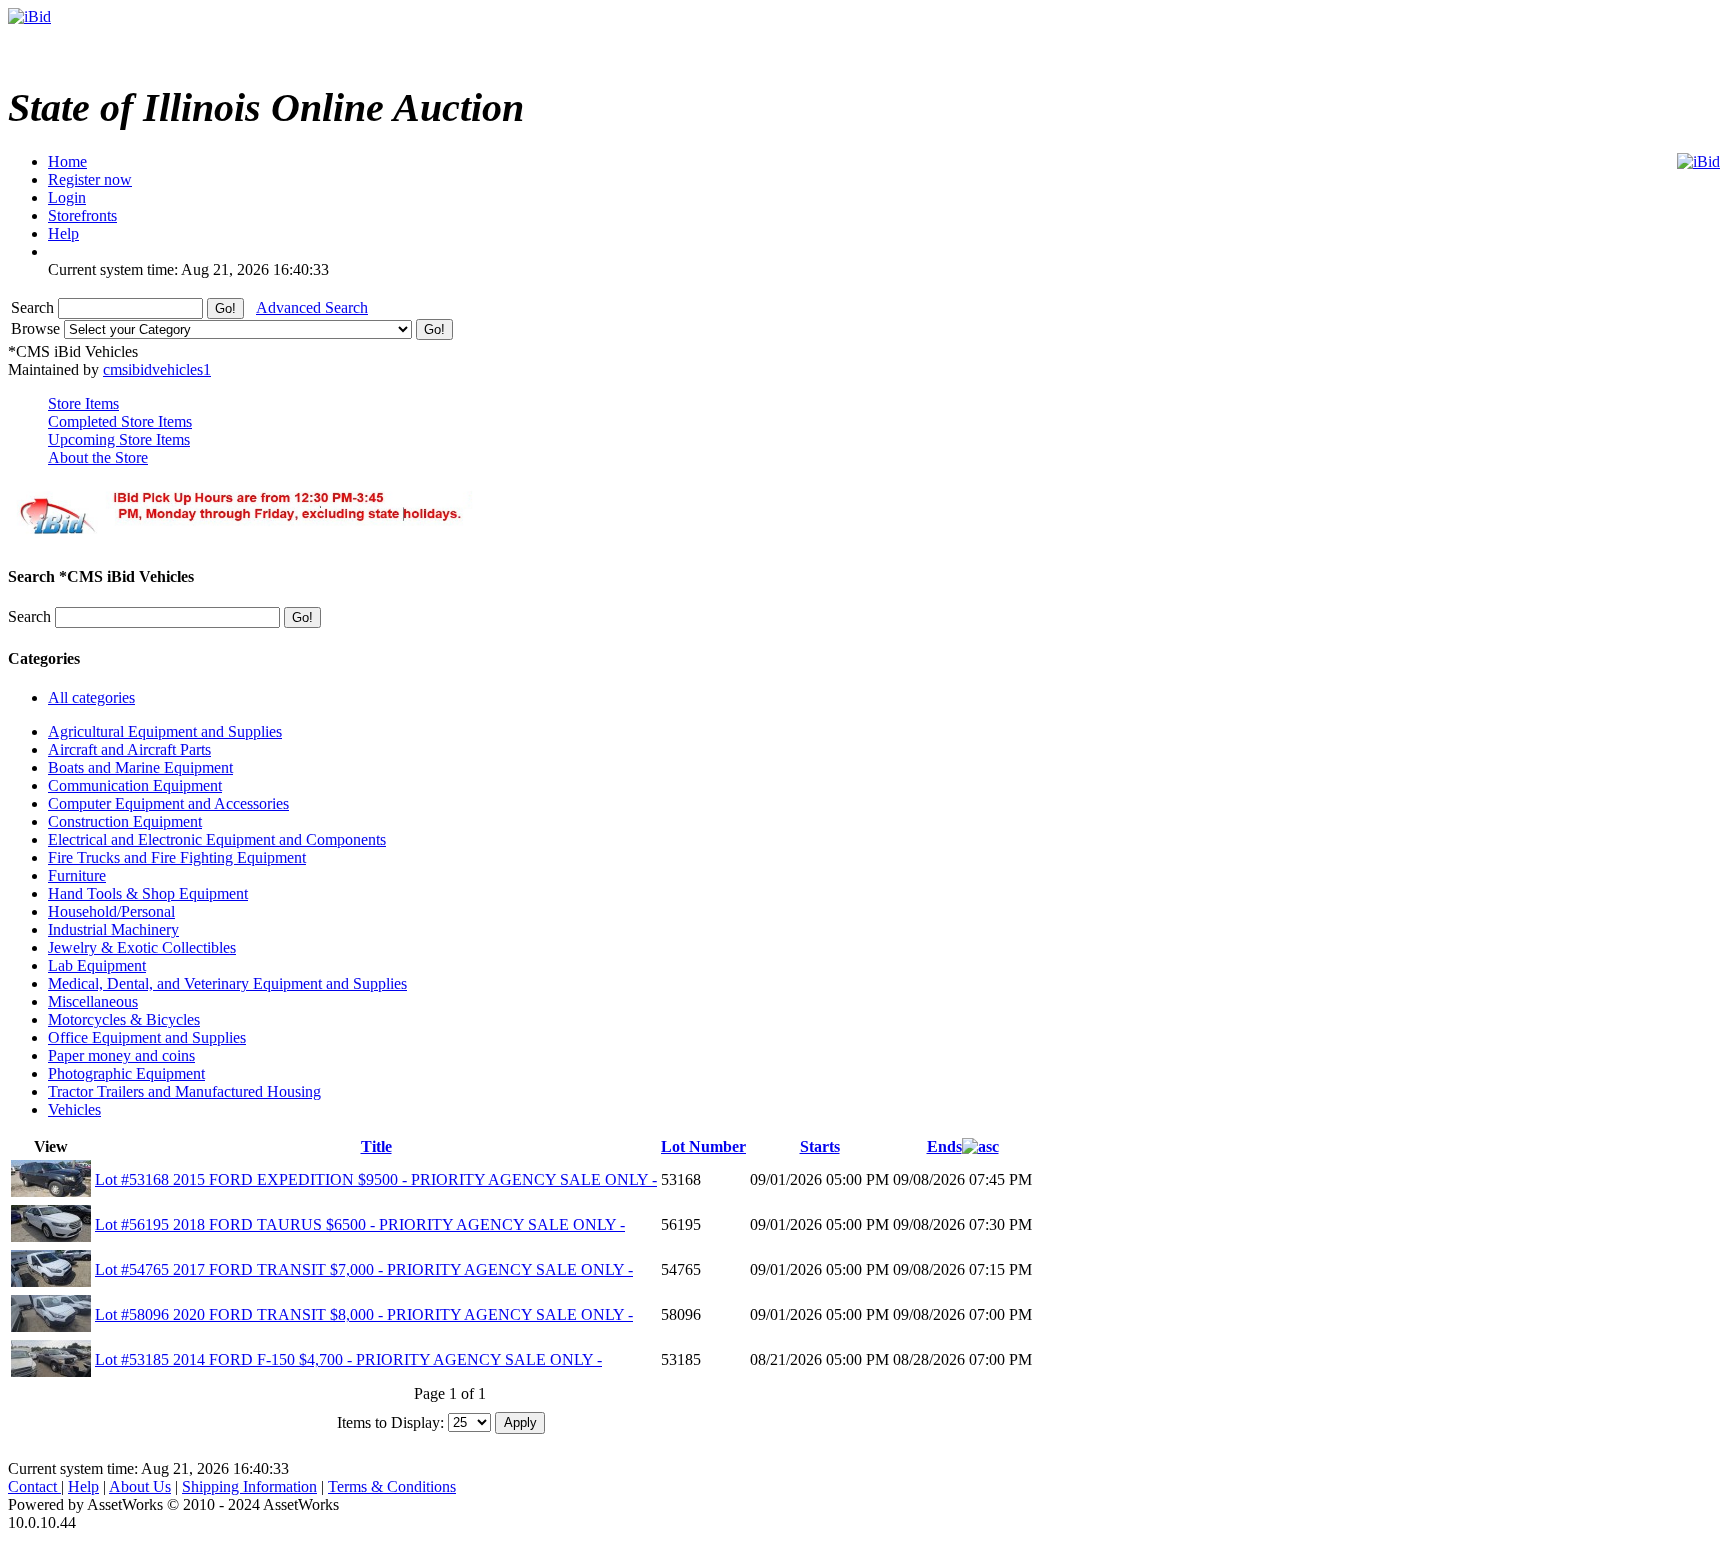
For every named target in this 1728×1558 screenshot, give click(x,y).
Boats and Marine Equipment (140, 767)
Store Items (83, 403)
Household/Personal (111, 911)
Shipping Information (249, 1486)
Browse (37, 328)
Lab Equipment (97, 965)
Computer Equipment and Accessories (168, 803)
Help (83, 1486)
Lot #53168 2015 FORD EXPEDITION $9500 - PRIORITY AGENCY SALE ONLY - (376, 1179)
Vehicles (74, 1109)
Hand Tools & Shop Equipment (148, 893)
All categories (91, 697)
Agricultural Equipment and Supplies (165, 731)
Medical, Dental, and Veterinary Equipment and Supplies (227, 983)
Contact (34, 1486)
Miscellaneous (93, 1001)
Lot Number (703, 1146)
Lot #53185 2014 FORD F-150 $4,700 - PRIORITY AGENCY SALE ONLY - (348, 1359)
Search (34, 307)
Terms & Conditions (392, 1486)
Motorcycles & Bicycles (124, 1019)
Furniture (77, 875)
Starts (820, 1146)
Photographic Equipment (126, 1073)
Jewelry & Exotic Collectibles (142, 947)
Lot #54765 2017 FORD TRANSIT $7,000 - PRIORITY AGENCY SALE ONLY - (364, 1269)
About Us (140, 1486)
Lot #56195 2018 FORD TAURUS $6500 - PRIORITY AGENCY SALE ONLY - (360, 1224)
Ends (944, 1146)
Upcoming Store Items (119, 439)
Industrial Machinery (113, 929)
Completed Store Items (120, 421)
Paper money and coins (121, 1055)
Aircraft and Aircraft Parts (129, 749)
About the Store (98, 457)
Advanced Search (312, 307)
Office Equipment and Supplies (147, 1037)
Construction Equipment (125, 821)
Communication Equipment (135, 785)
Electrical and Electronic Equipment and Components (217, 839)
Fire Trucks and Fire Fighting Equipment (177, 857)
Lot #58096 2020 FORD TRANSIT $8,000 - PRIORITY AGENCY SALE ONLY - (364, 1314)
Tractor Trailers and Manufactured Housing (184, 1091)
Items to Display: (390, 1421)
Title (376, 1146)
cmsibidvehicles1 (157, 369)
